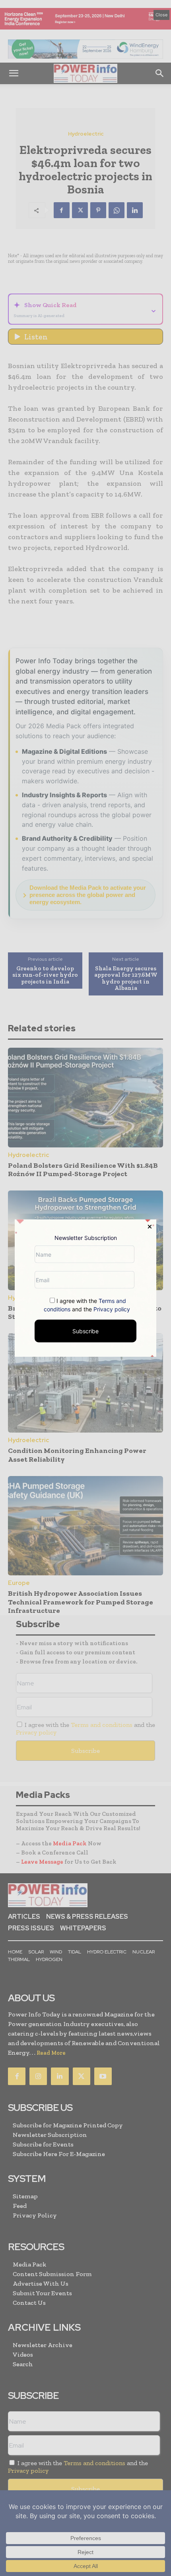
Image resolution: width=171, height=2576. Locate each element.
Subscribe (85, 1331)
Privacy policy (112, 1309)
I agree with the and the (87, 1305)
